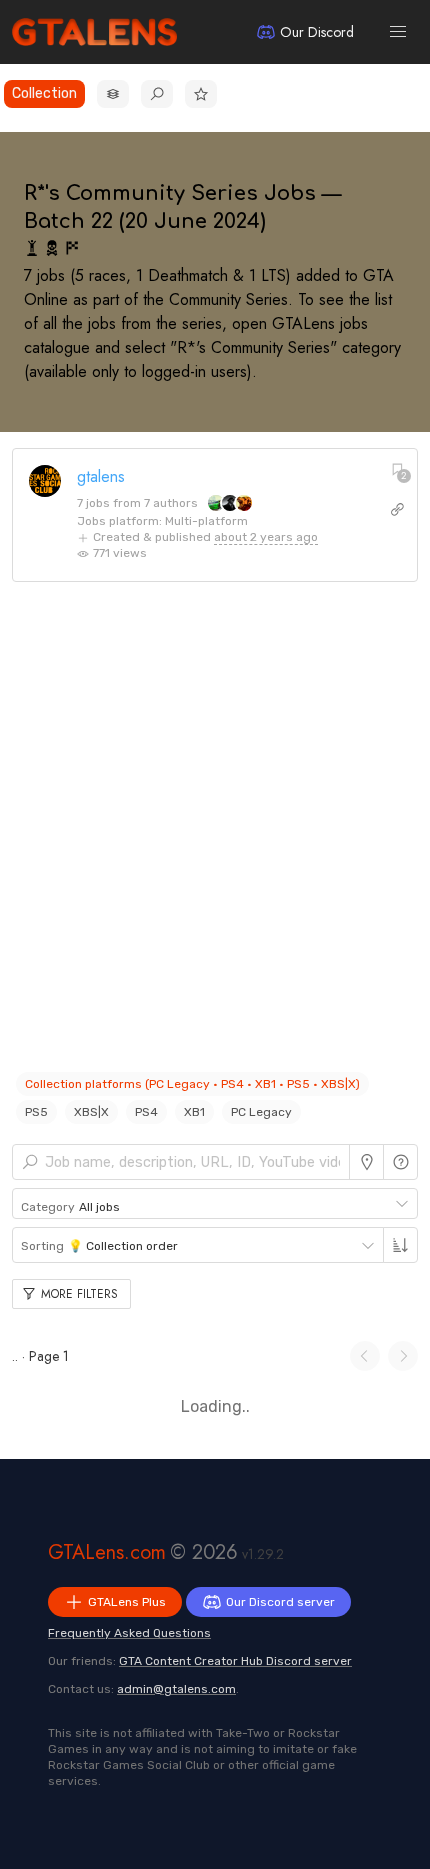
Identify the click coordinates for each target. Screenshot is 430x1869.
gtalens (101, 476)
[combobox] (215, 1203)
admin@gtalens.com (176, 1689)
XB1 (194, 1112)
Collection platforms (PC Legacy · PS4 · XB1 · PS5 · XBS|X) (192, 1084)
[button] (398, 32)
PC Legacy (261, 1112)
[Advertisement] (215, 837)
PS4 (146, 1112)
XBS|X (91, 1112)
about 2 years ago (266, 537)
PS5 (36, 1112)
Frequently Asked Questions (129, 1633)
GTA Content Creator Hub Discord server (235, 1661)
